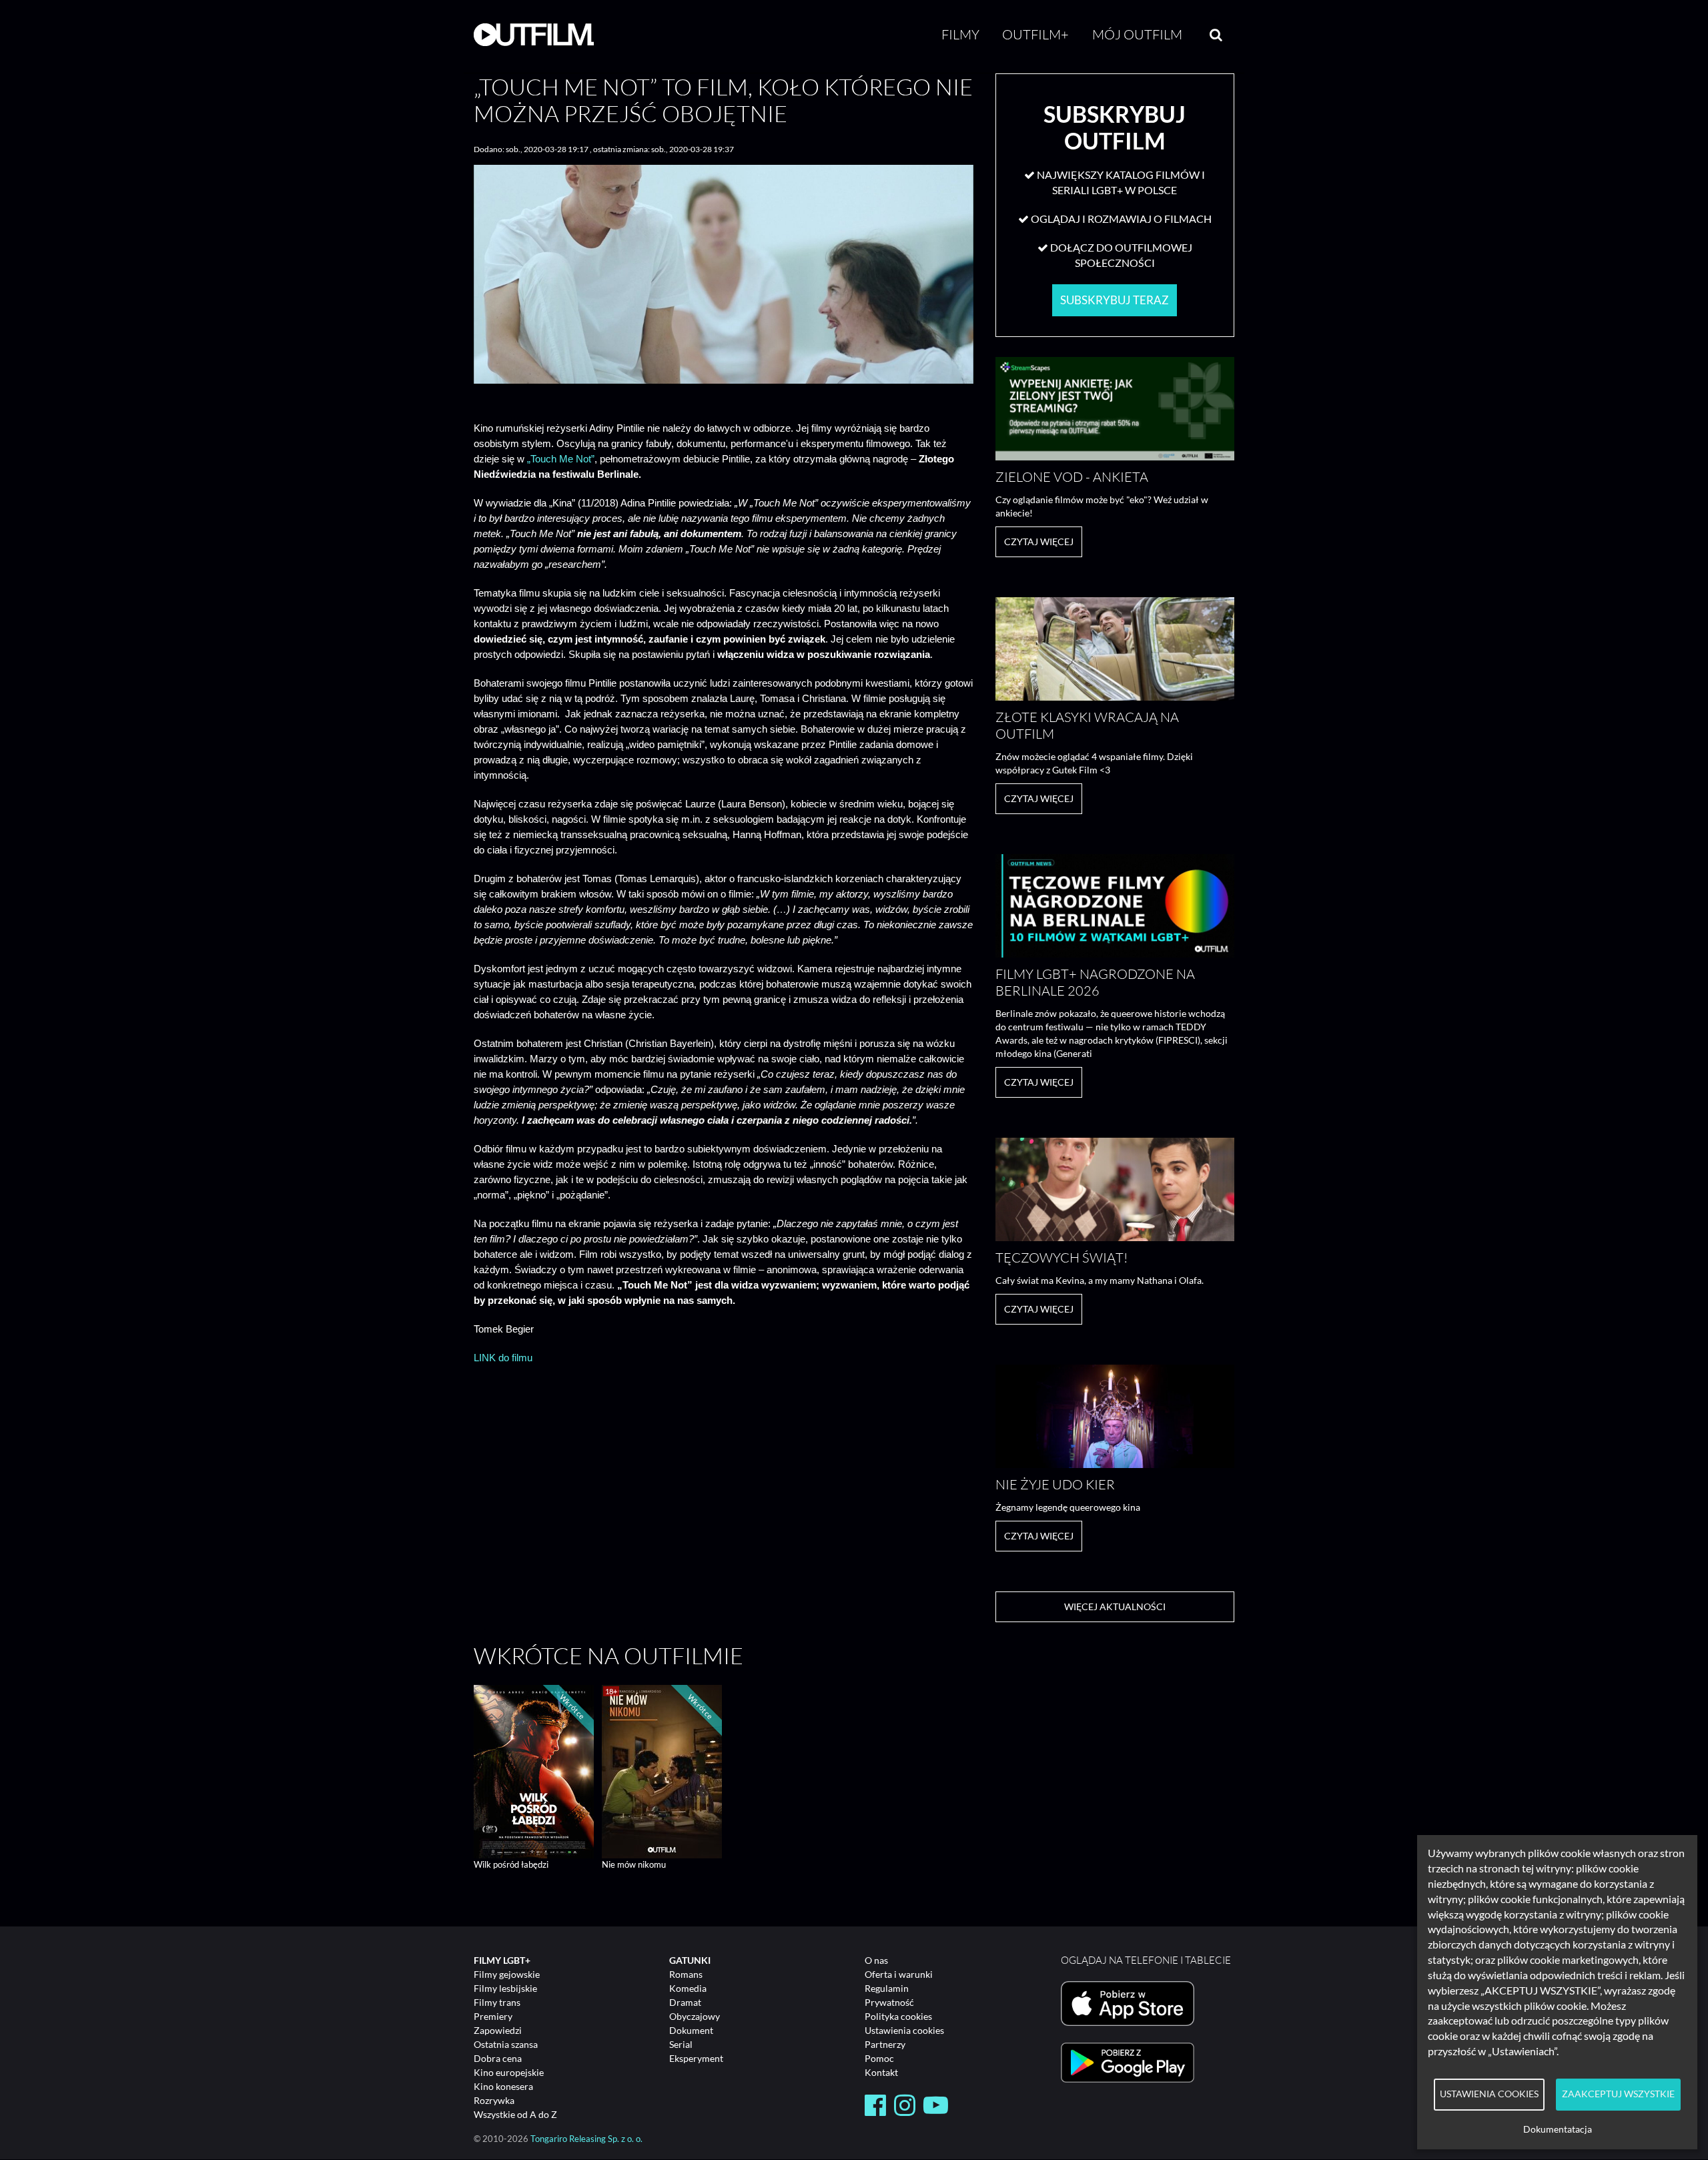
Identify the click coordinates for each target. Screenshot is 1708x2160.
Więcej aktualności (1115, 1606)
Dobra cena (498, 2058)
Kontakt (881, 2072)
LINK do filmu (503, 1358)
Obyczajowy (695, 2016)
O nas (876, 1960)
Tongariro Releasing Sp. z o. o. (586, 2139)
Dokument (691, 2030)
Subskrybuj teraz (1115, 300)
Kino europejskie (509, 2072)
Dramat (685, 2002)
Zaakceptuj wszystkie (1618, 2094)
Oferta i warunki (899, 1974)
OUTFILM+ (1035, 34)
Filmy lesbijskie (505, 1988)
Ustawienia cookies (904, 2030)
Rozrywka (494, 2100)
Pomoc (879, 2058)
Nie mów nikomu (634, 1864)
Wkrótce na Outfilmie (608, 1656)
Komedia (688, 1988)
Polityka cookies (898, 2016)
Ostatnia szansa (506, 2044)
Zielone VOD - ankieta (1072, 477)
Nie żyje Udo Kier (1055, 1484)
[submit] (1216, 35)
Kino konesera (503, 2086)
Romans (686, 1974)
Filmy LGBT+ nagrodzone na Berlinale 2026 (1095, 982)
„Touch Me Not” (561, 459)
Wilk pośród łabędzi (511, 1864)
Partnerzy (885, 2044)
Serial (681, 2044)
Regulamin (887, 1988)
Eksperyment (696, 2058)
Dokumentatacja (1558, 2129)
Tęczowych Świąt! (1061, 1257)
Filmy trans (497, 2002)
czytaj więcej (1039, 542)
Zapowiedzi (498, 2030)
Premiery (493, 2016)
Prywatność (889, 2002)
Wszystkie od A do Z (515, 2114)
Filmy (960, 34)
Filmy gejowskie (507, 1974)
